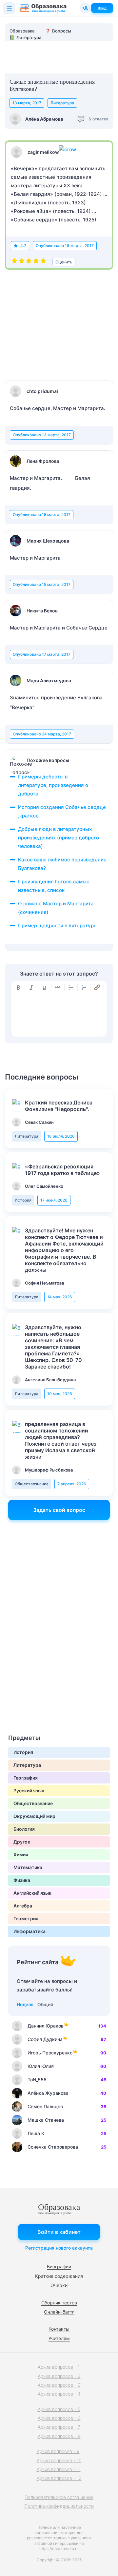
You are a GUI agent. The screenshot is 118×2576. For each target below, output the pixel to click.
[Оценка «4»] (36, 262)
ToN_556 (37, 2080)
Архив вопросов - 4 (59, 2394)
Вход (102, 8)
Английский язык (32, 1893)
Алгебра (23, 1906)
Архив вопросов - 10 (59, 2460)
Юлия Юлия (41, 2066)
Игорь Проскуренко (50, 2053)
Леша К (36, 2133)
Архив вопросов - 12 (59, 2478)
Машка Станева (46, 2120)
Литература (62, 103)
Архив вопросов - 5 (59, 2409)
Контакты (59, 2329)
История (23, 1200)
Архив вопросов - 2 (59, 2376)
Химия (21, 1855)
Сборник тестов (59, 2303)
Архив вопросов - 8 (59, 2436)
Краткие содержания (59, 2276)
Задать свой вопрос (59, 1510)
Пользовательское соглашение (59, 2497)
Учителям (59, 2338)
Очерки (59, 2285)
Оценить (64, 262)
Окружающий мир (34, 1816)
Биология (24, 1829)
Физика (22, 1880)
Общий (45, 2004)
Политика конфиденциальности (59, 2506)
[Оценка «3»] (29, 262)
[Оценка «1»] (14, 262)
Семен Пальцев (45, 2106)
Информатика (29, 1931)
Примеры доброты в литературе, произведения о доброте (53, 785)
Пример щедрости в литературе (57, 926)
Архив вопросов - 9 (58, 2451)
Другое (22, 1842)
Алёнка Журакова (48, 2093)
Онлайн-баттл (59, 2312)
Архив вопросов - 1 (59, 2367)
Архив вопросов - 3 (59, 2385)
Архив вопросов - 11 (59, 2469)
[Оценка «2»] (22, 262)
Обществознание (32, 1484)
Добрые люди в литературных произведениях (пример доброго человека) (59, 838)
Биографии (59, 2267)
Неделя (25, 2004)
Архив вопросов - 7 (59, 2427)
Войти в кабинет (59, 2232)
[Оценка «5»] (43, 262)
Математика (28, 1867)
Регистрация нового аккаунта (59, 2248)
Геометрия (26, 1918)
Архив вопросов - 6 (59, 2418)
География (26, 1778)
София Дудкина (45, 2039)
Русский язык (29, 1791)
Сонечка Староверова (53, 2147)
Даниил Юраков (46, 2026)
